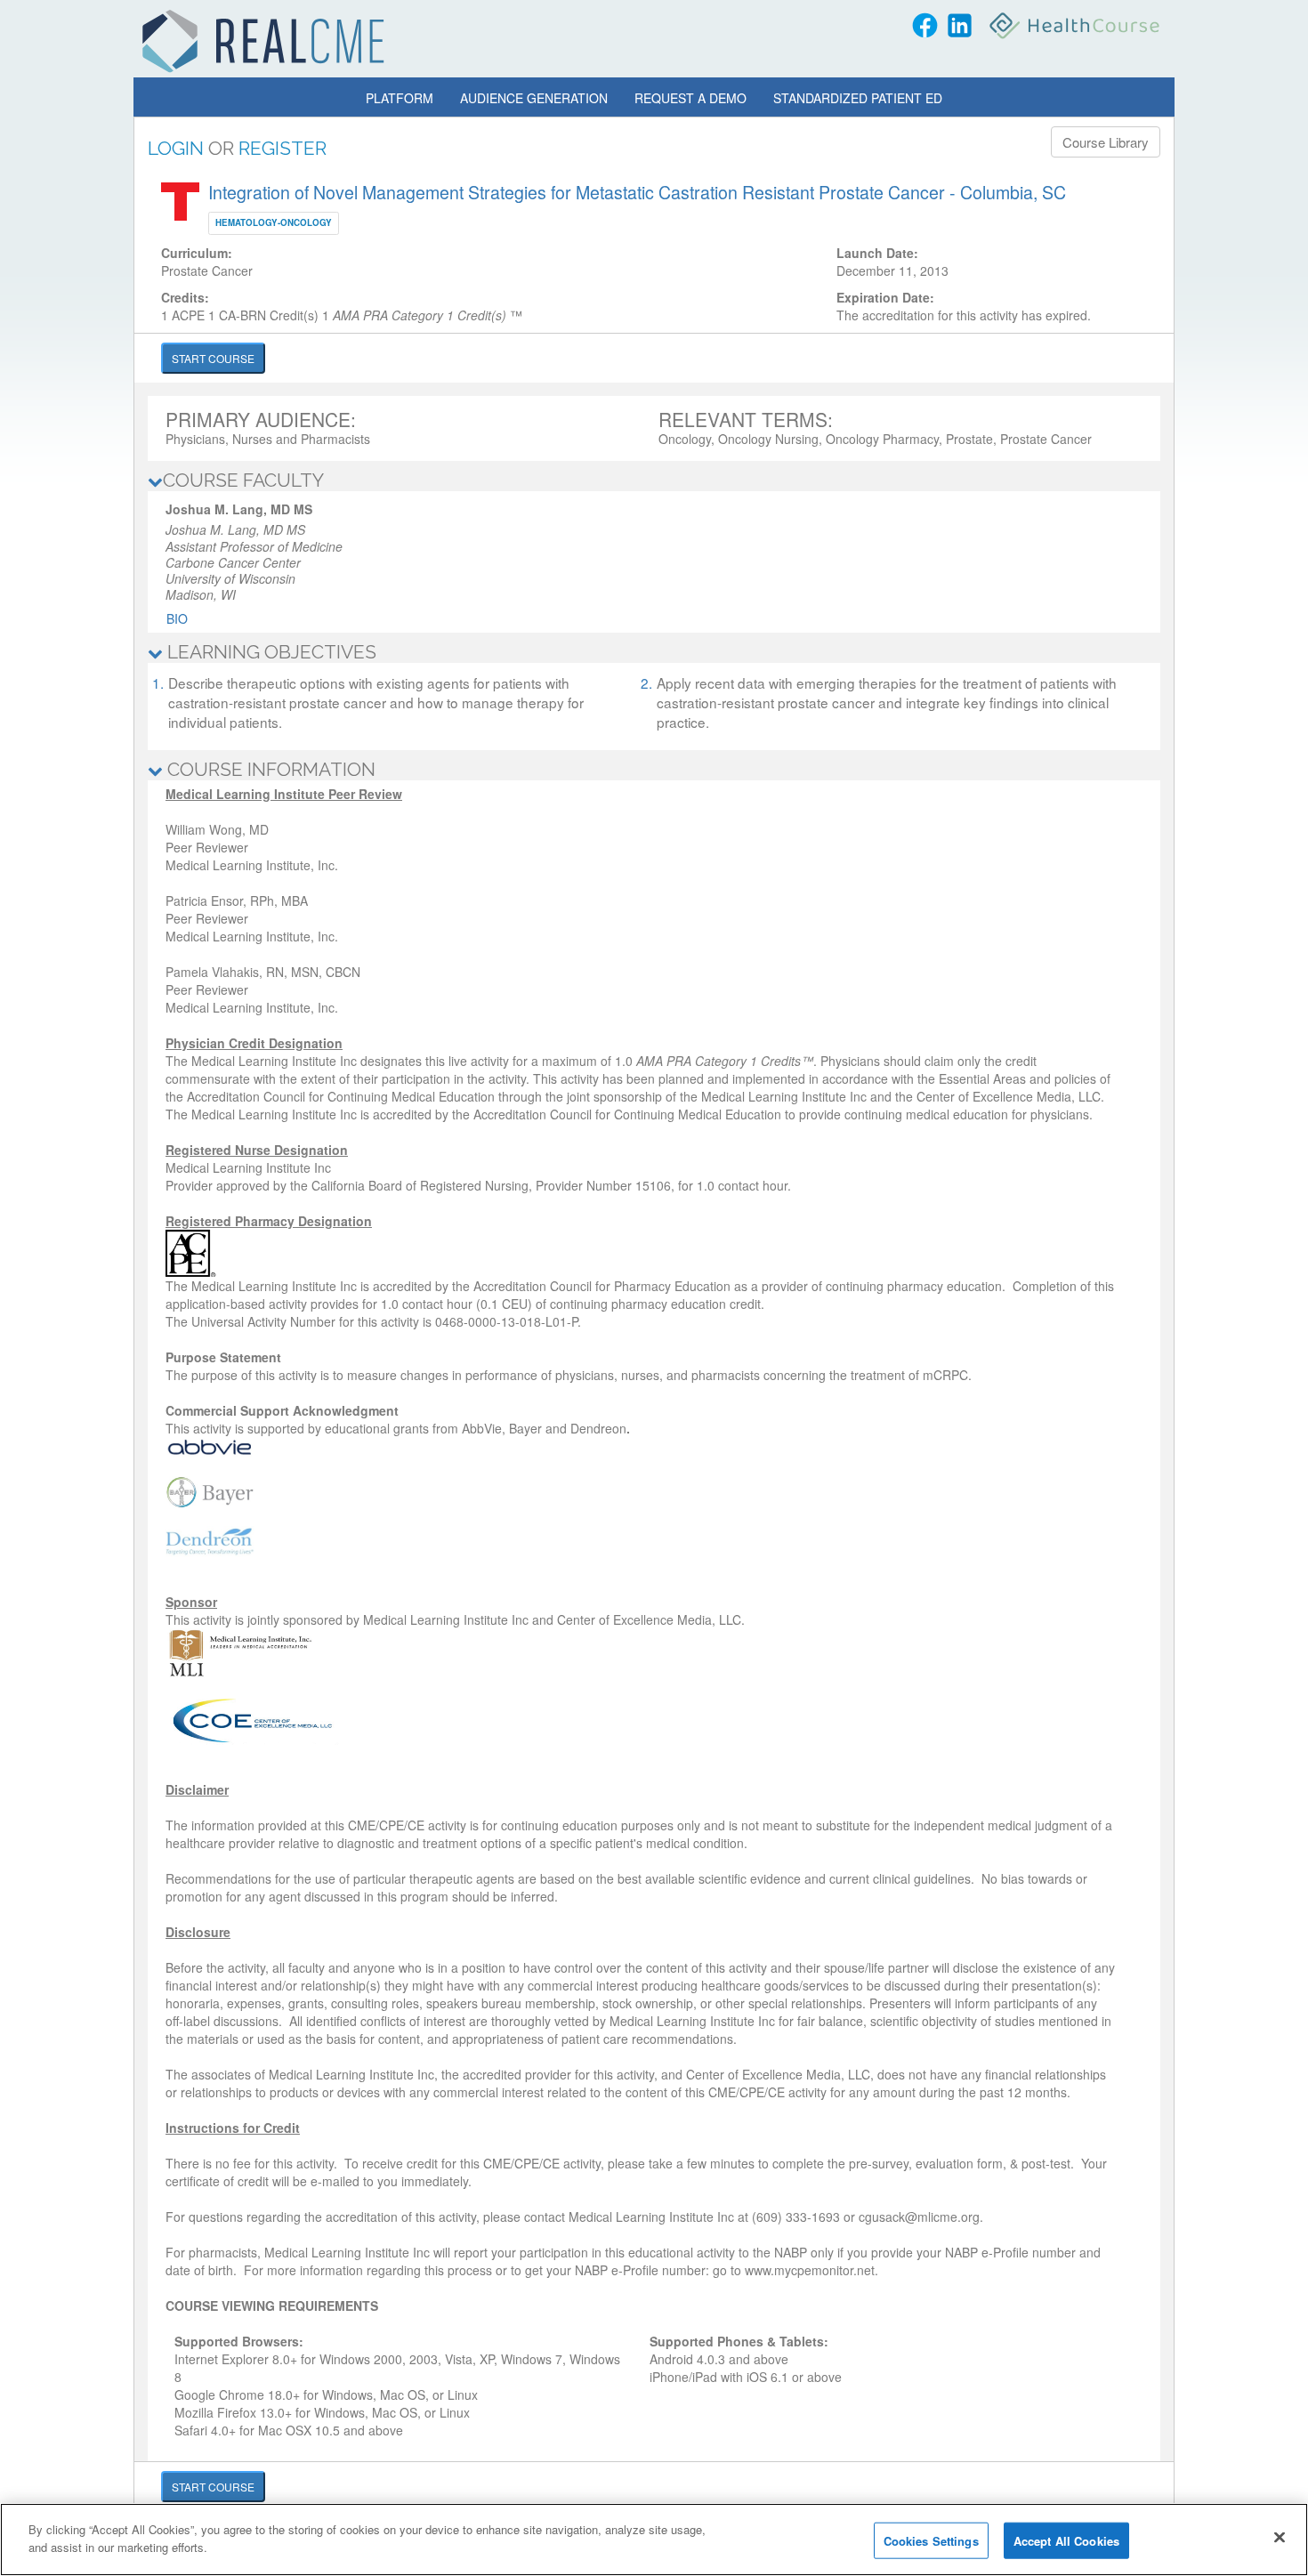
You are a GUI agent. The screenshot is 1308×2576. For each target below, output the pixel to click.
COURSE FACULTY (243, 480)
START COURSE (213, 358)
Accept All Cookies (1066, 2541)
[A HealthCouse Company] (1076, 25)
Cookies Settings (931, 2541)
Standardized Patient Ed (858, 98)
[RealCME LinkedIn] (960, 25)
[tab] (654, 480)
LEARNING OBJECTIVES (270, 652)
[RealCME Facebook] (925, 25)
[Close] (1280, 2537)
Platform (400, 98)
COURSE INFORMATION (269, 769)
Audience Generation (534, 98)
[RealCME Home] (263, 41)
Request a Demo (690, 98)
